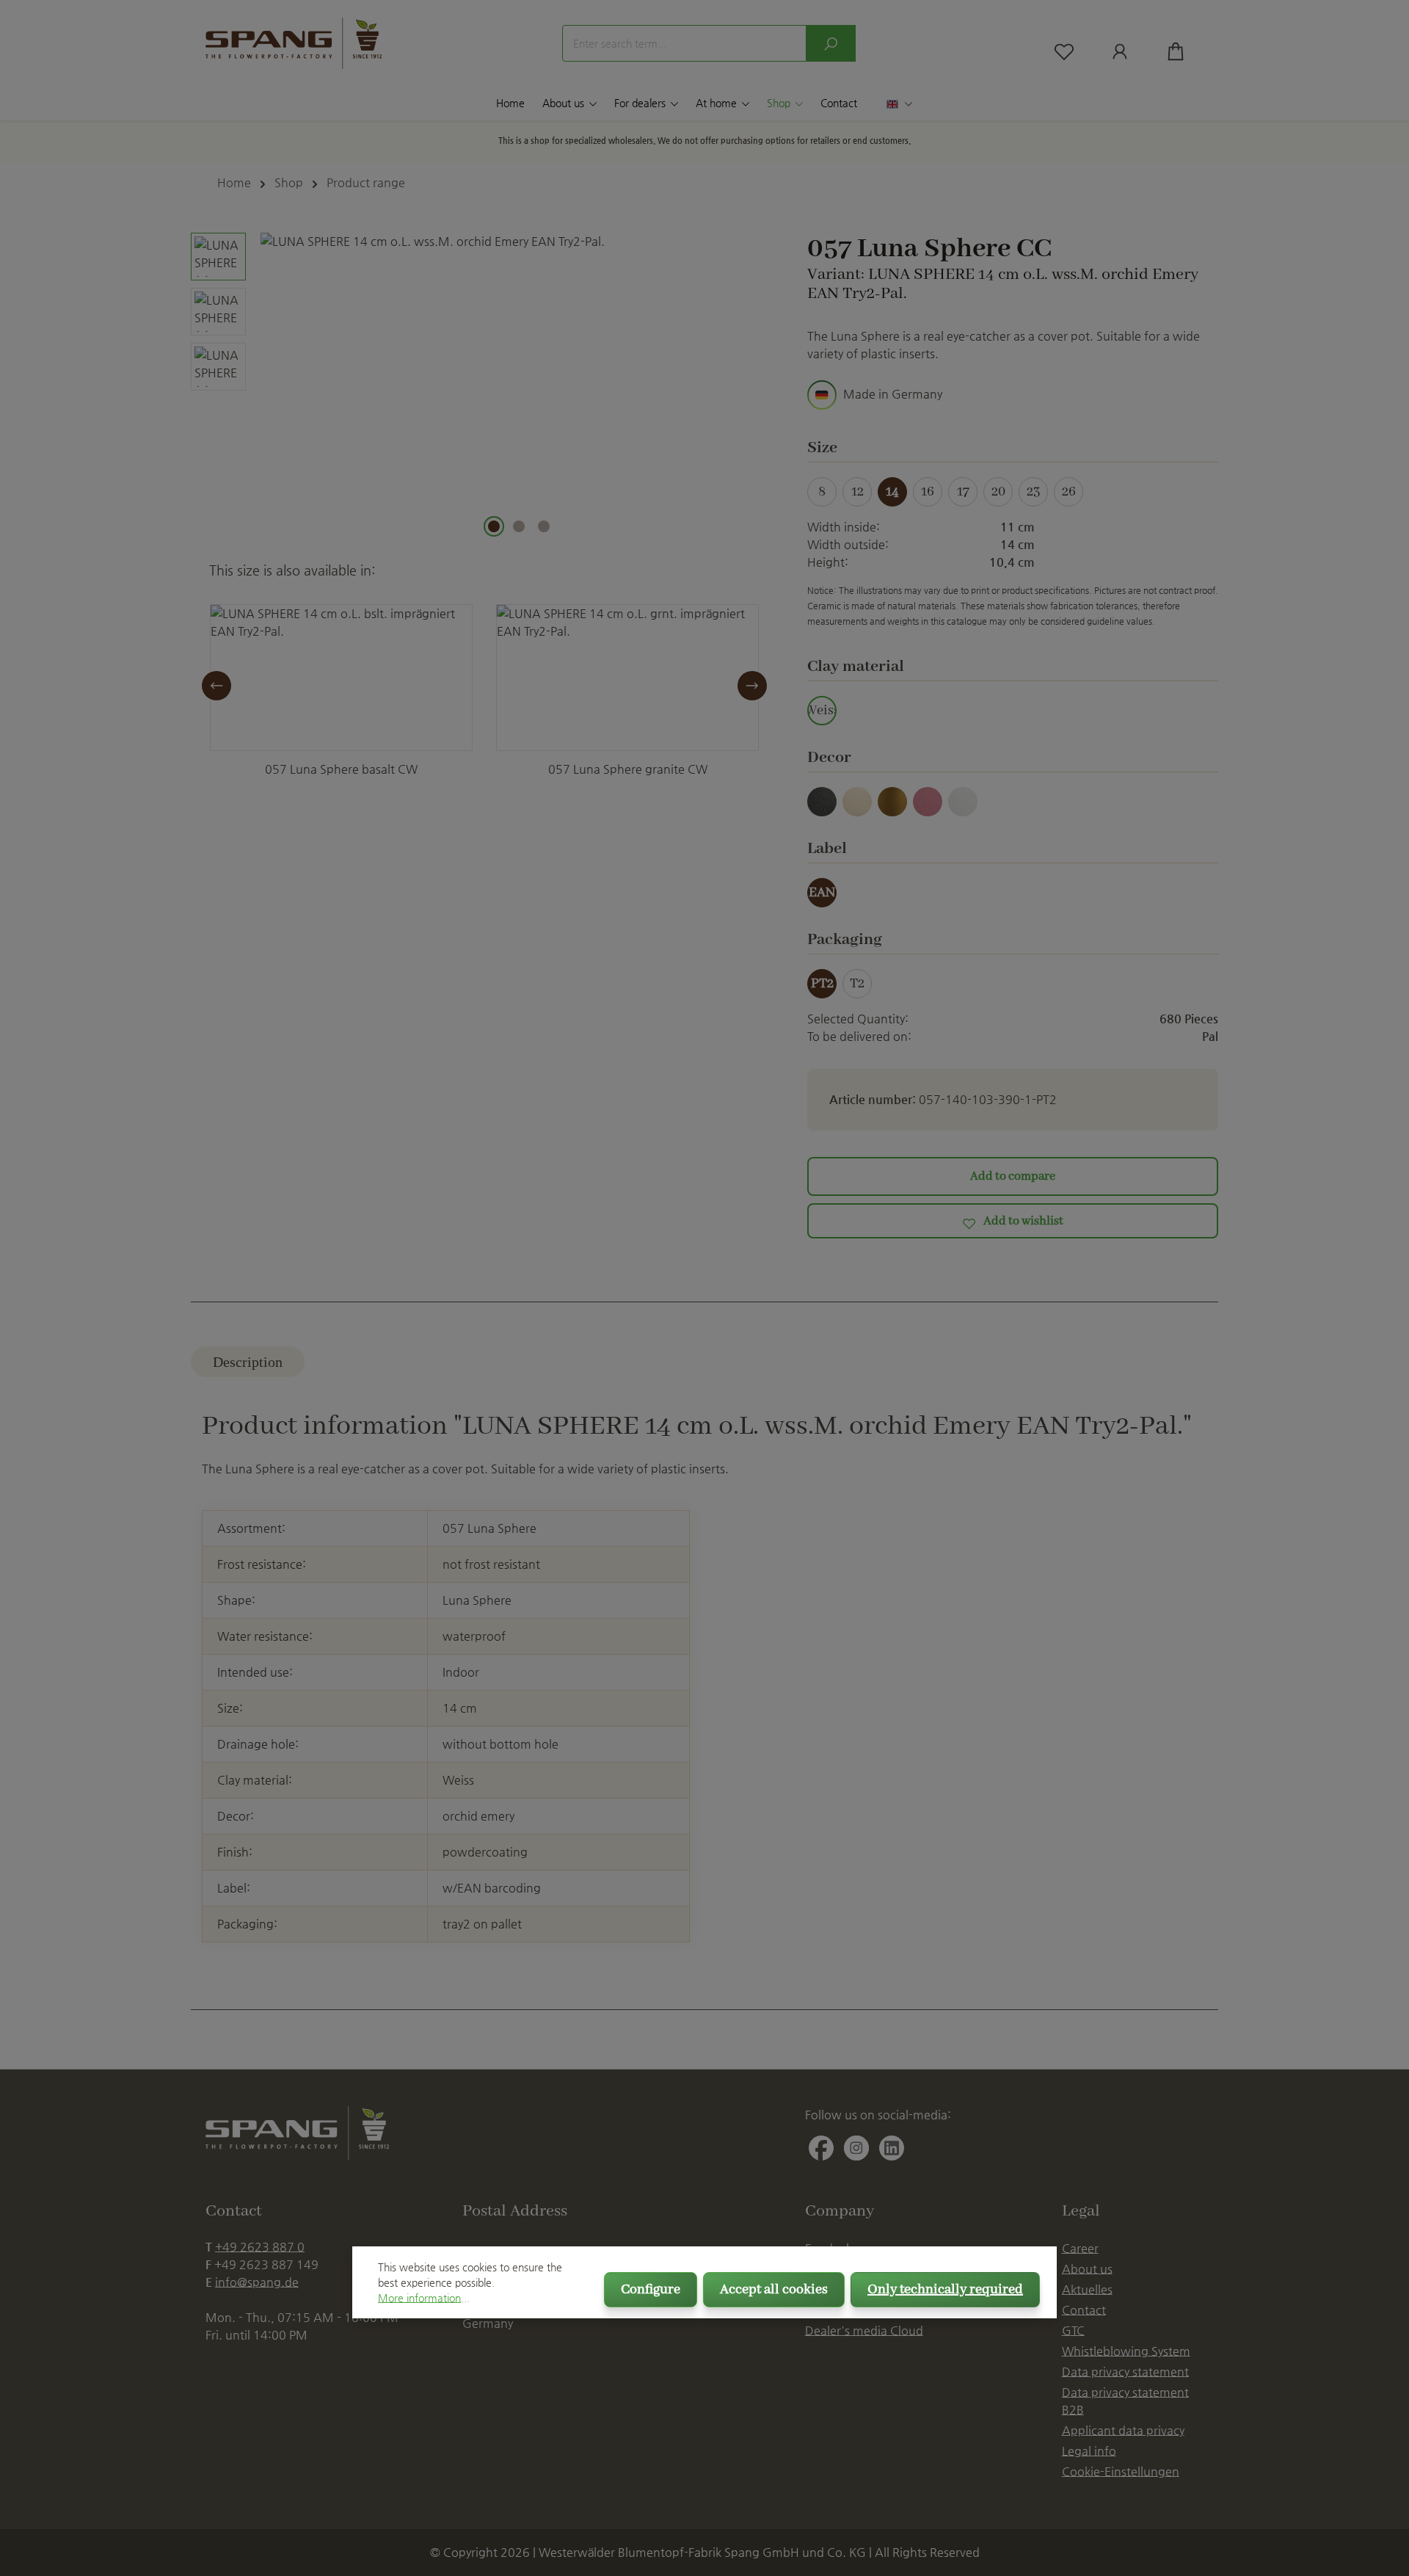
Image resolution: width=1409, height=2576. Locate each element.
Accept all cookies (774, 2290)
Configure (651, 2290)
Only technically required (945, 2290)
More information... (424, 2298)
